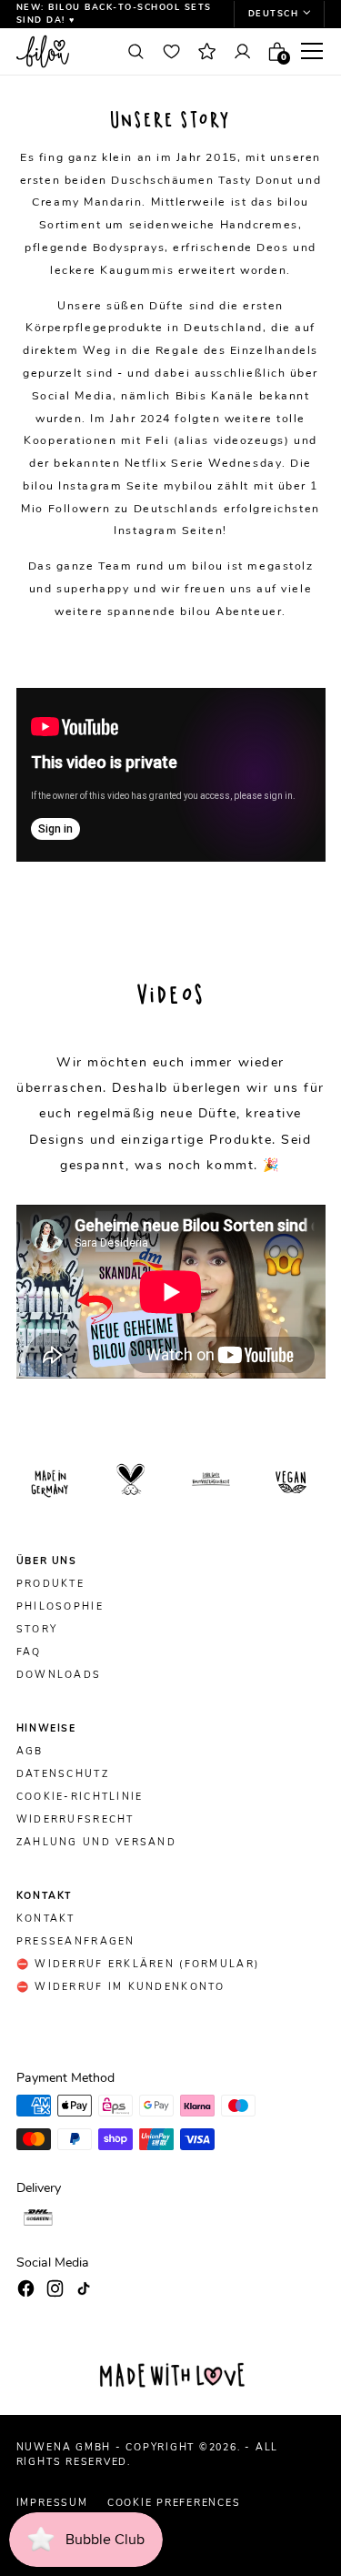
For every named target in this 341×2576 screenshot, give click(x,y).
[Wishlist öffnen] (171, 51)
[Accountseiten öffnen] (242, 51)
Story (37, 1630)
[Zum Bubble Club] (206, 51)
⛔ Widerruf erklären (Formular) (138, 1965)
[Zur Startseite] (63, 51)
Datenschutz (63, 1774)
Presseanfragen (76, 1942)
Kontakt (46, 1919)
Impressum (52, 2503)
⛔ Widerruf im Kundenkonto (121, 1987)
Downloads (59, 1675)
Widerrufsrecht (75, 1820)
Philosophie (60, 1607)
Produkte (50, 1584)
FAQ (29, 1652)
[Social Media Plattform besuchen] (26, 2288)
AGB (30, 1752)
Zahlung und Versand (96, 1843)
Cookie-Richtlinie (80, 1797)
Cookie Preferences (174, 2503)
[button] (279, 14)
